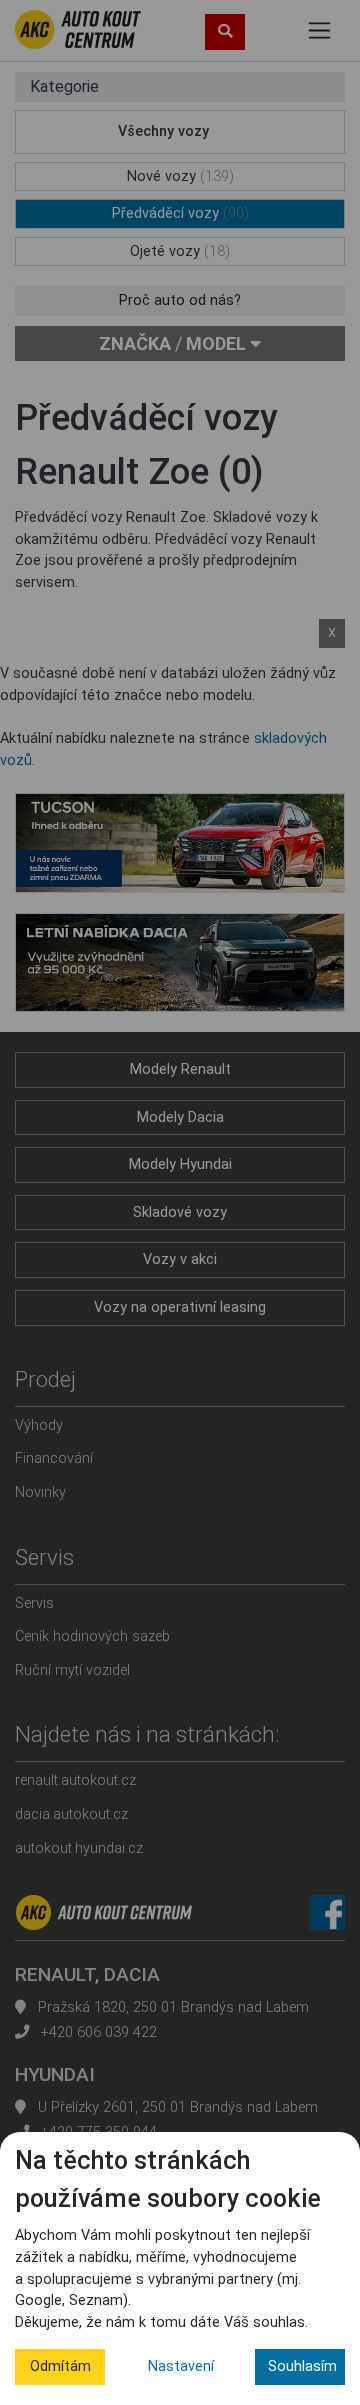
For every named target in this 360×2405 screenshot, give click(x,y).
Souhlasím (302, 2366)
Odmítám (60, 2366)
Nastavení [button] (181, 2366)
